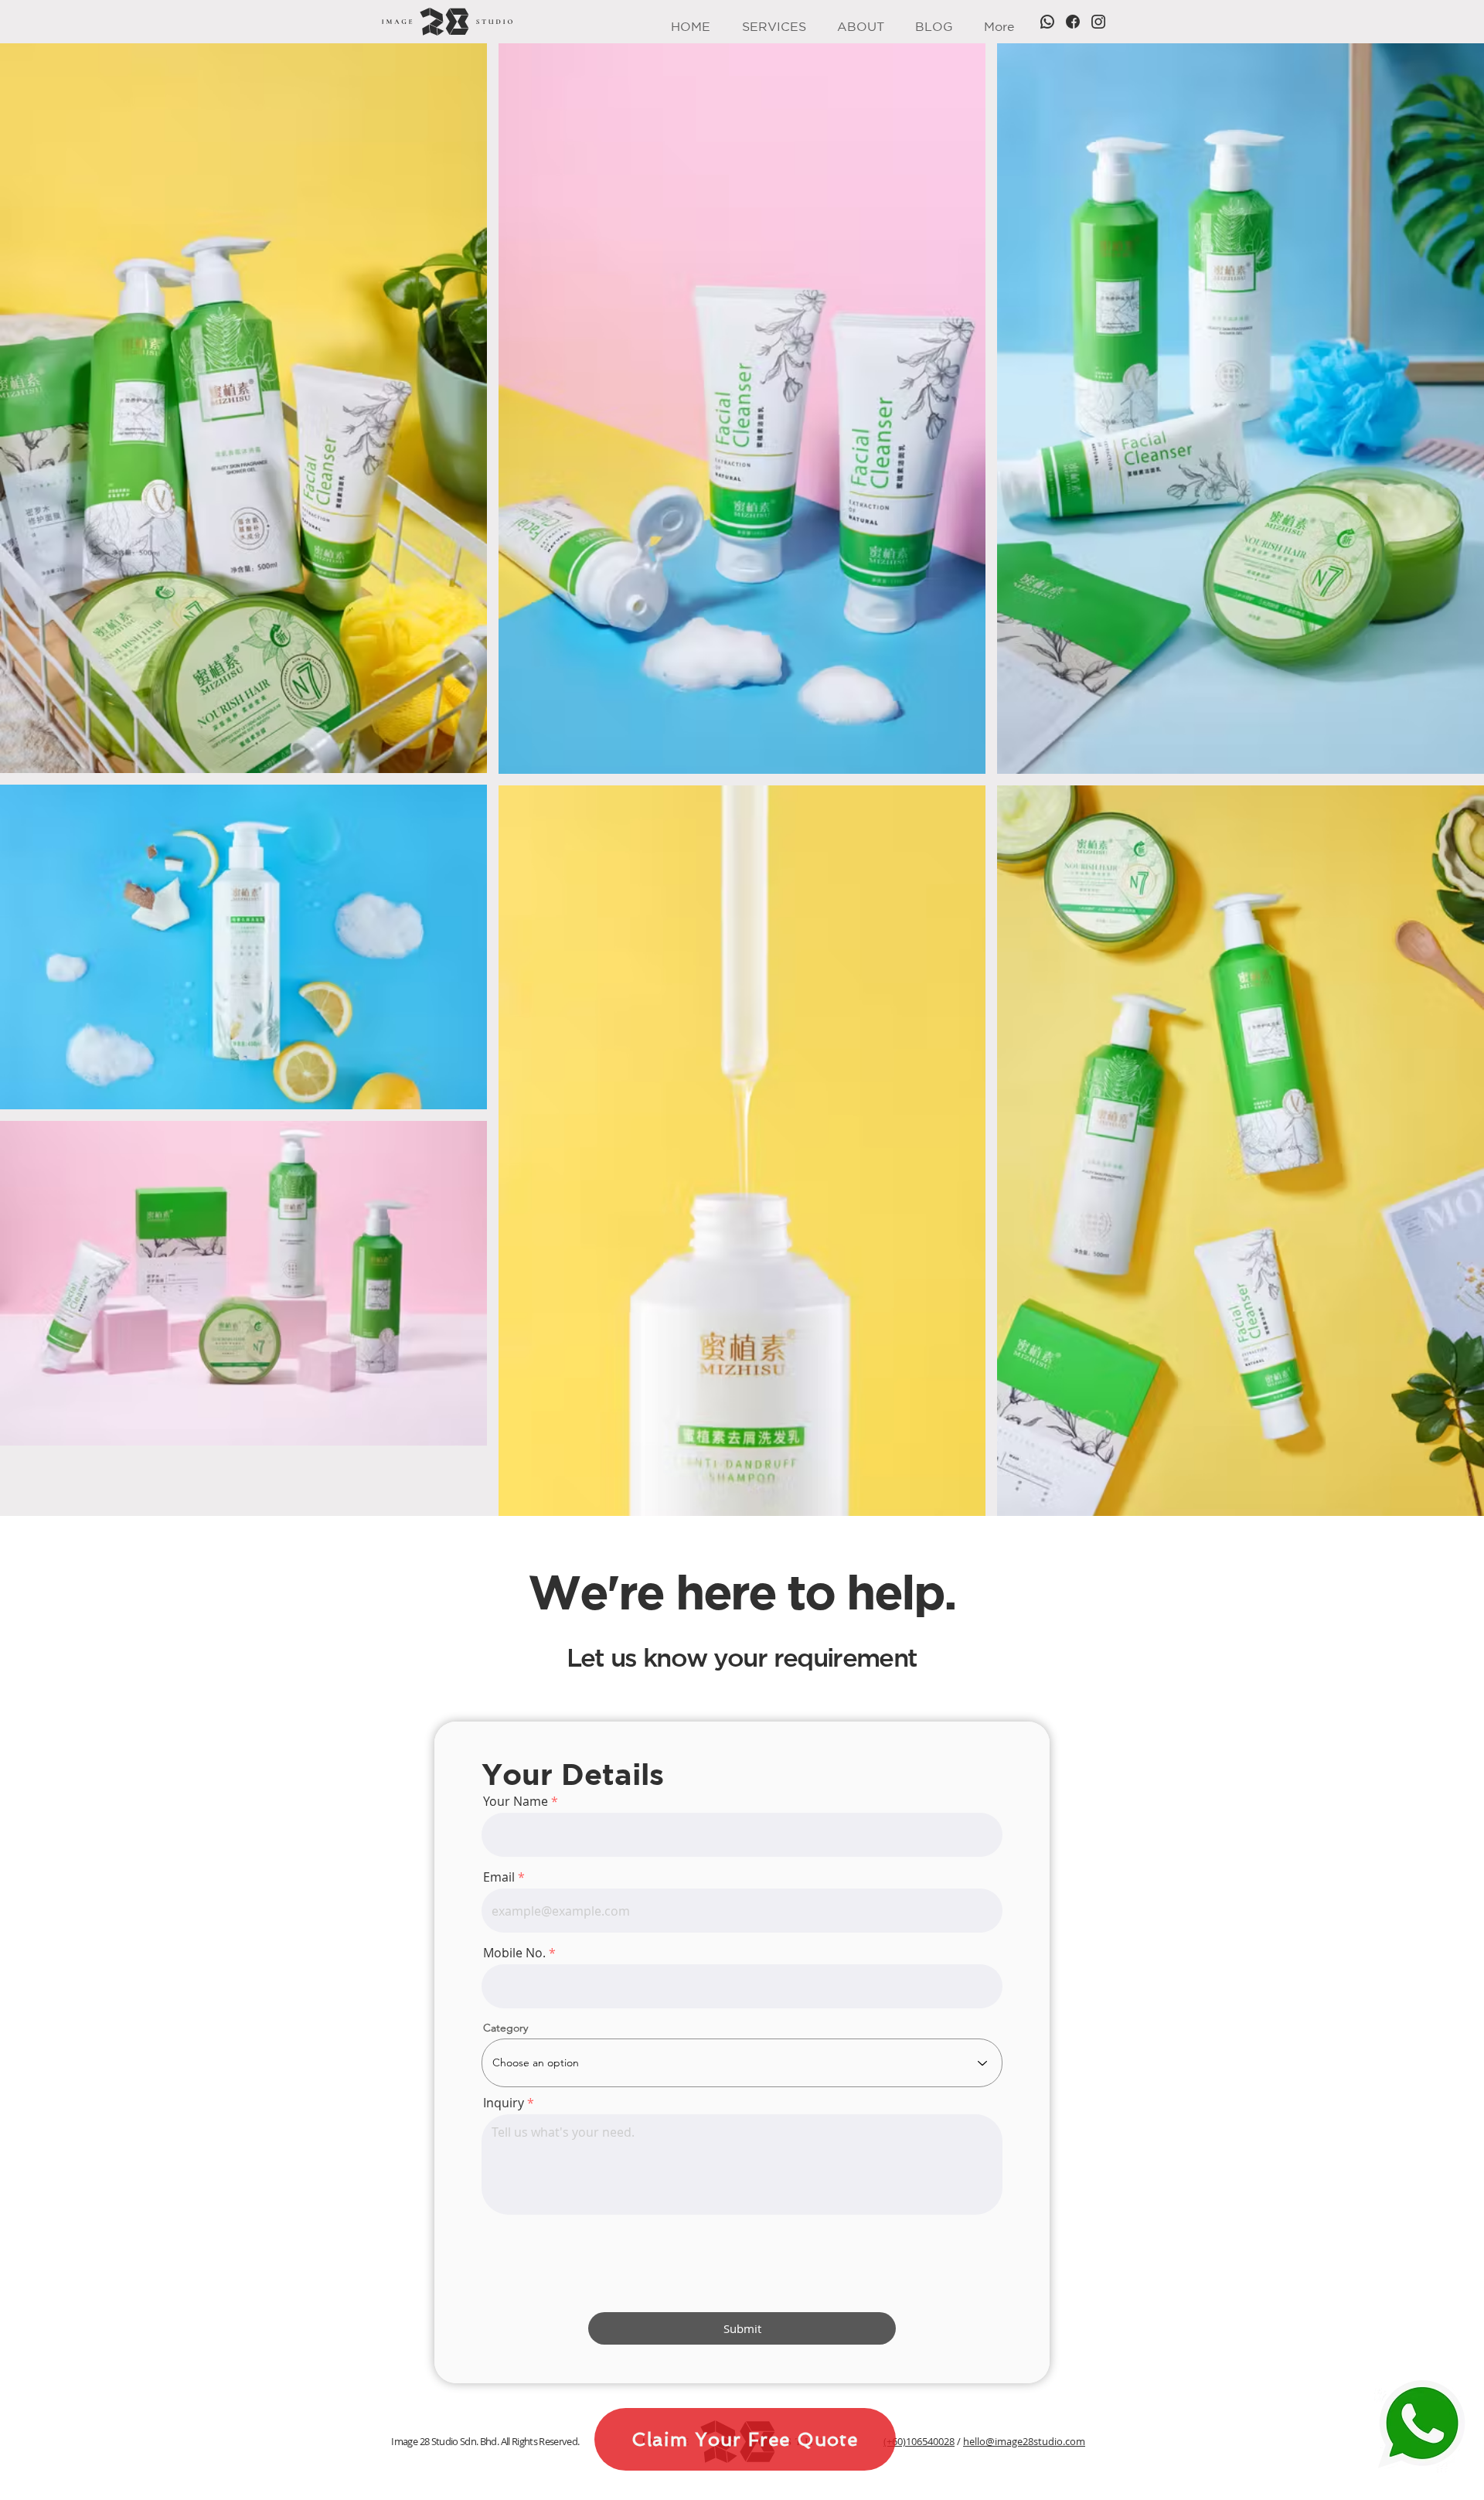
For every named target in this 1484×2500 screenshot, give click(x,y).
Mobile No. (514, 1953)
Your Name (516, 1801)
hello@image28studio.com (1024, 2441)
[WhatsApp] (1047, 22)
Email (499, 1877)
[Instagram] (1098, 22)
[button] (774, 22)
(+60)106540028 (919, 2441)
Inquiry (504, 2103)
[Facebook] (1073, 22)
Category (505, 2028)
